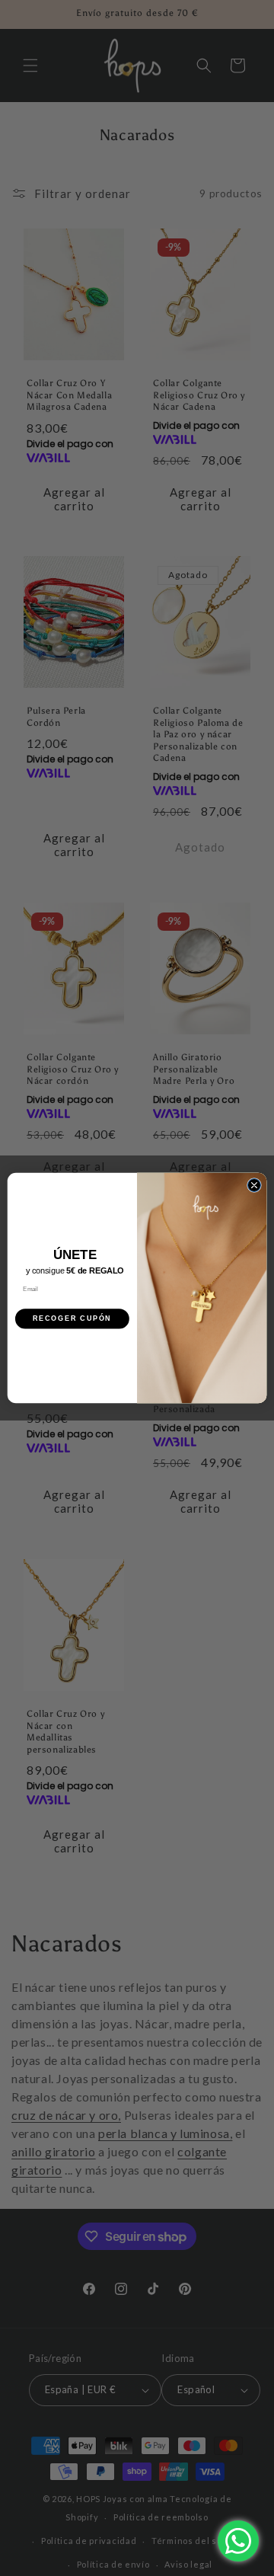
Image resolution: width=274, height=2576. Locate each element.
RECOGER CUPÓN (72, 1319)
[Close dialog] (254, 1185)
